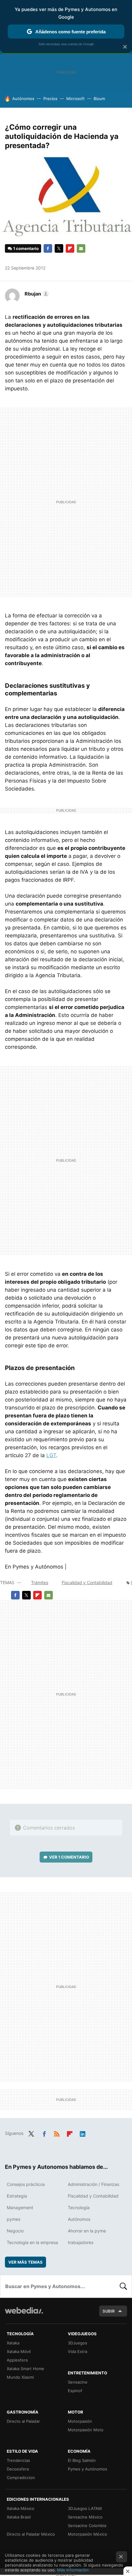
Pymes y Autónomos (87, 2469)
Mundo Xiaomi (20, 2377)
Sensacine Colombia (87, 2526)
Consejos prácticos (26, 2184)
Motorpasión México (87, 2534)
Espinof (75, 2391)
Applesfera (17, 2360)
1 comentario (26, 248)
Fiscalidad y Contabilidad (87, 1582)
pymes (14, 2219)
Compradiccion (21, 2477)
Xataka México (21, 2508)
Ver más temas (25, 2262)
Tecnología (79, 2207)
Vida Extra (78, 2351)
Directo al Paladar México (31, 2534)
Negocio (15, 2231)
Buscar (123, 2286)
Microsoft (76, 99)
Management (20, 2207)
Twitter (59, 248)
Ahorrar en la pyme (87, 2231)
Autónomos (23, 99)
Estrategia (17, 2196)
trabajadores (81, 2242)
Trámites (40, 1582)
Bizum (99, 99)
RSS (57, 2133)
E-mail (81, 248)
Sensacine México (85, 2517)
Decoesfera (18, 2469)
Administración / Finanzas (93, 2184)
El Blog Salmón (82, 2460)
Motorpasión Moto (86, 2430)
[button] (36, 294)
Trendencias (18, 2460)
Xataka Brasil (19, 2517)
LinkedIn (83, 2133)
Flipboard (70, 248)
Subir (109, 2311)
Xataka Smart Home (25, 2369)
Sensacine (78, 2382)
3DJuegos (78, 2343)
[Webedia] (24, 2315)
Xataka (13, 2343)
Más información (73, 2570)
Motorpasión (80, 2421)
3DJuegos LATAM (85, 2508)
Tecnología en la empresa (32, 2242)
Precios (50, 99)
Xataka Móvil (19, 2351)
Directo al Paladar (23, 2421)
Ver (69, 1857)
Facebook (48, 248)
